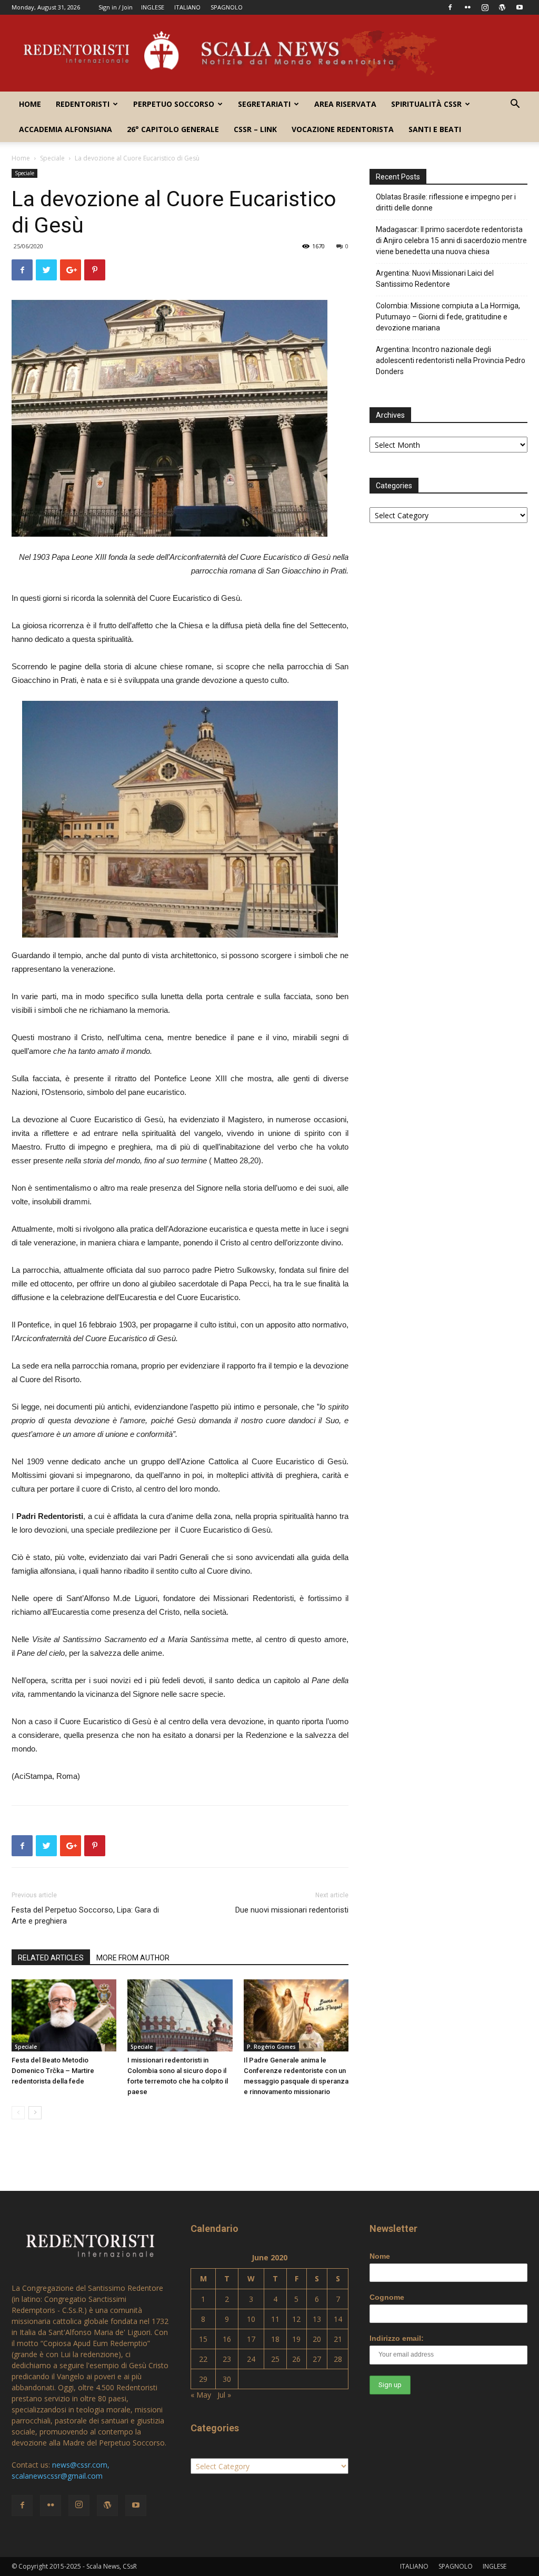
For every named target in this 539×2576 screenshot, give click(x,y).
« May (201, 2395)
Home (30, 104)
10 (251, 2319)
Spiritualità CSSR (426, 104)
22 (203, 2359)
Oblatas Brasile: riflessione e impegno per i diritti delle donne (446, 202)
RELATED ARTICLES (51, 1958)
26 (296, 2359)
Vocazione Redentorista (343, 129)
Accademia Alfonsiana (66, 129)
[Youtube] (520, 7)
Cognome (387, 2297)
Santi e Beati (435, 129)
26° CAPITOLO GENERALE (173, 129)
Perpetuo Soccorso (174, 104)
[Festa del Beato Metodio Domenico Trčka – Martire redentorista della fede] (64, 2015)
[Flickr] (467, 7)
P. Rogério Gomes (271, 2047)
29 (203, 2379)
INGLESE (153, 7)
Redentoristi (83, 104)
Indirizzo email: (397, 2338)
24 (251, 2359)
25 (275, 2359)
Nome (380, 2256)
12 (296, 2319)
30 (227, 2379)
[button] (515, 105)
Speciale (52, 158)
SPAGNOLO (227, 7)
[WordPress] (502, 7)
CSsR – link (255, 129)
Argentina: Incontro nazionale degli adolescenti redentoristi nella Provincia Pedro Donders (451, 360)
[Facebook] (450, 7)
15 (203, 2339)
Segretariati (264, 104)
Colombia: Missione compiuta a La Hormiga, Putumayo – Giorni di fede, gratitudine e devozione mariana (448, 317)
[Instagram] (485, 7)
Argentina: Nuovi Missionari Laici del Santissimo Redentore (435, 279)
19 (296, 2339)
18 (275, 2339)
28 (338, 2359)
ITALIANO (187, 7)
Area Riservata (345, 104)
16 (227, 2339)
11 (275, 2319)
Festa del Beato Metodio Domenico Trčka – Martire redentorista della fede (53, 2071)
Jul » (224, 2395)
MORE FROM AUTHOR (133, 1958)
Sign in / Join (116, 7)
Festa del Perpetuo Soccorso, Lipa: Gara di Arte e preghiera (85, 1915)
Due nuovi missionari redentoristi (292, 1910)
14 (338, 2319)
